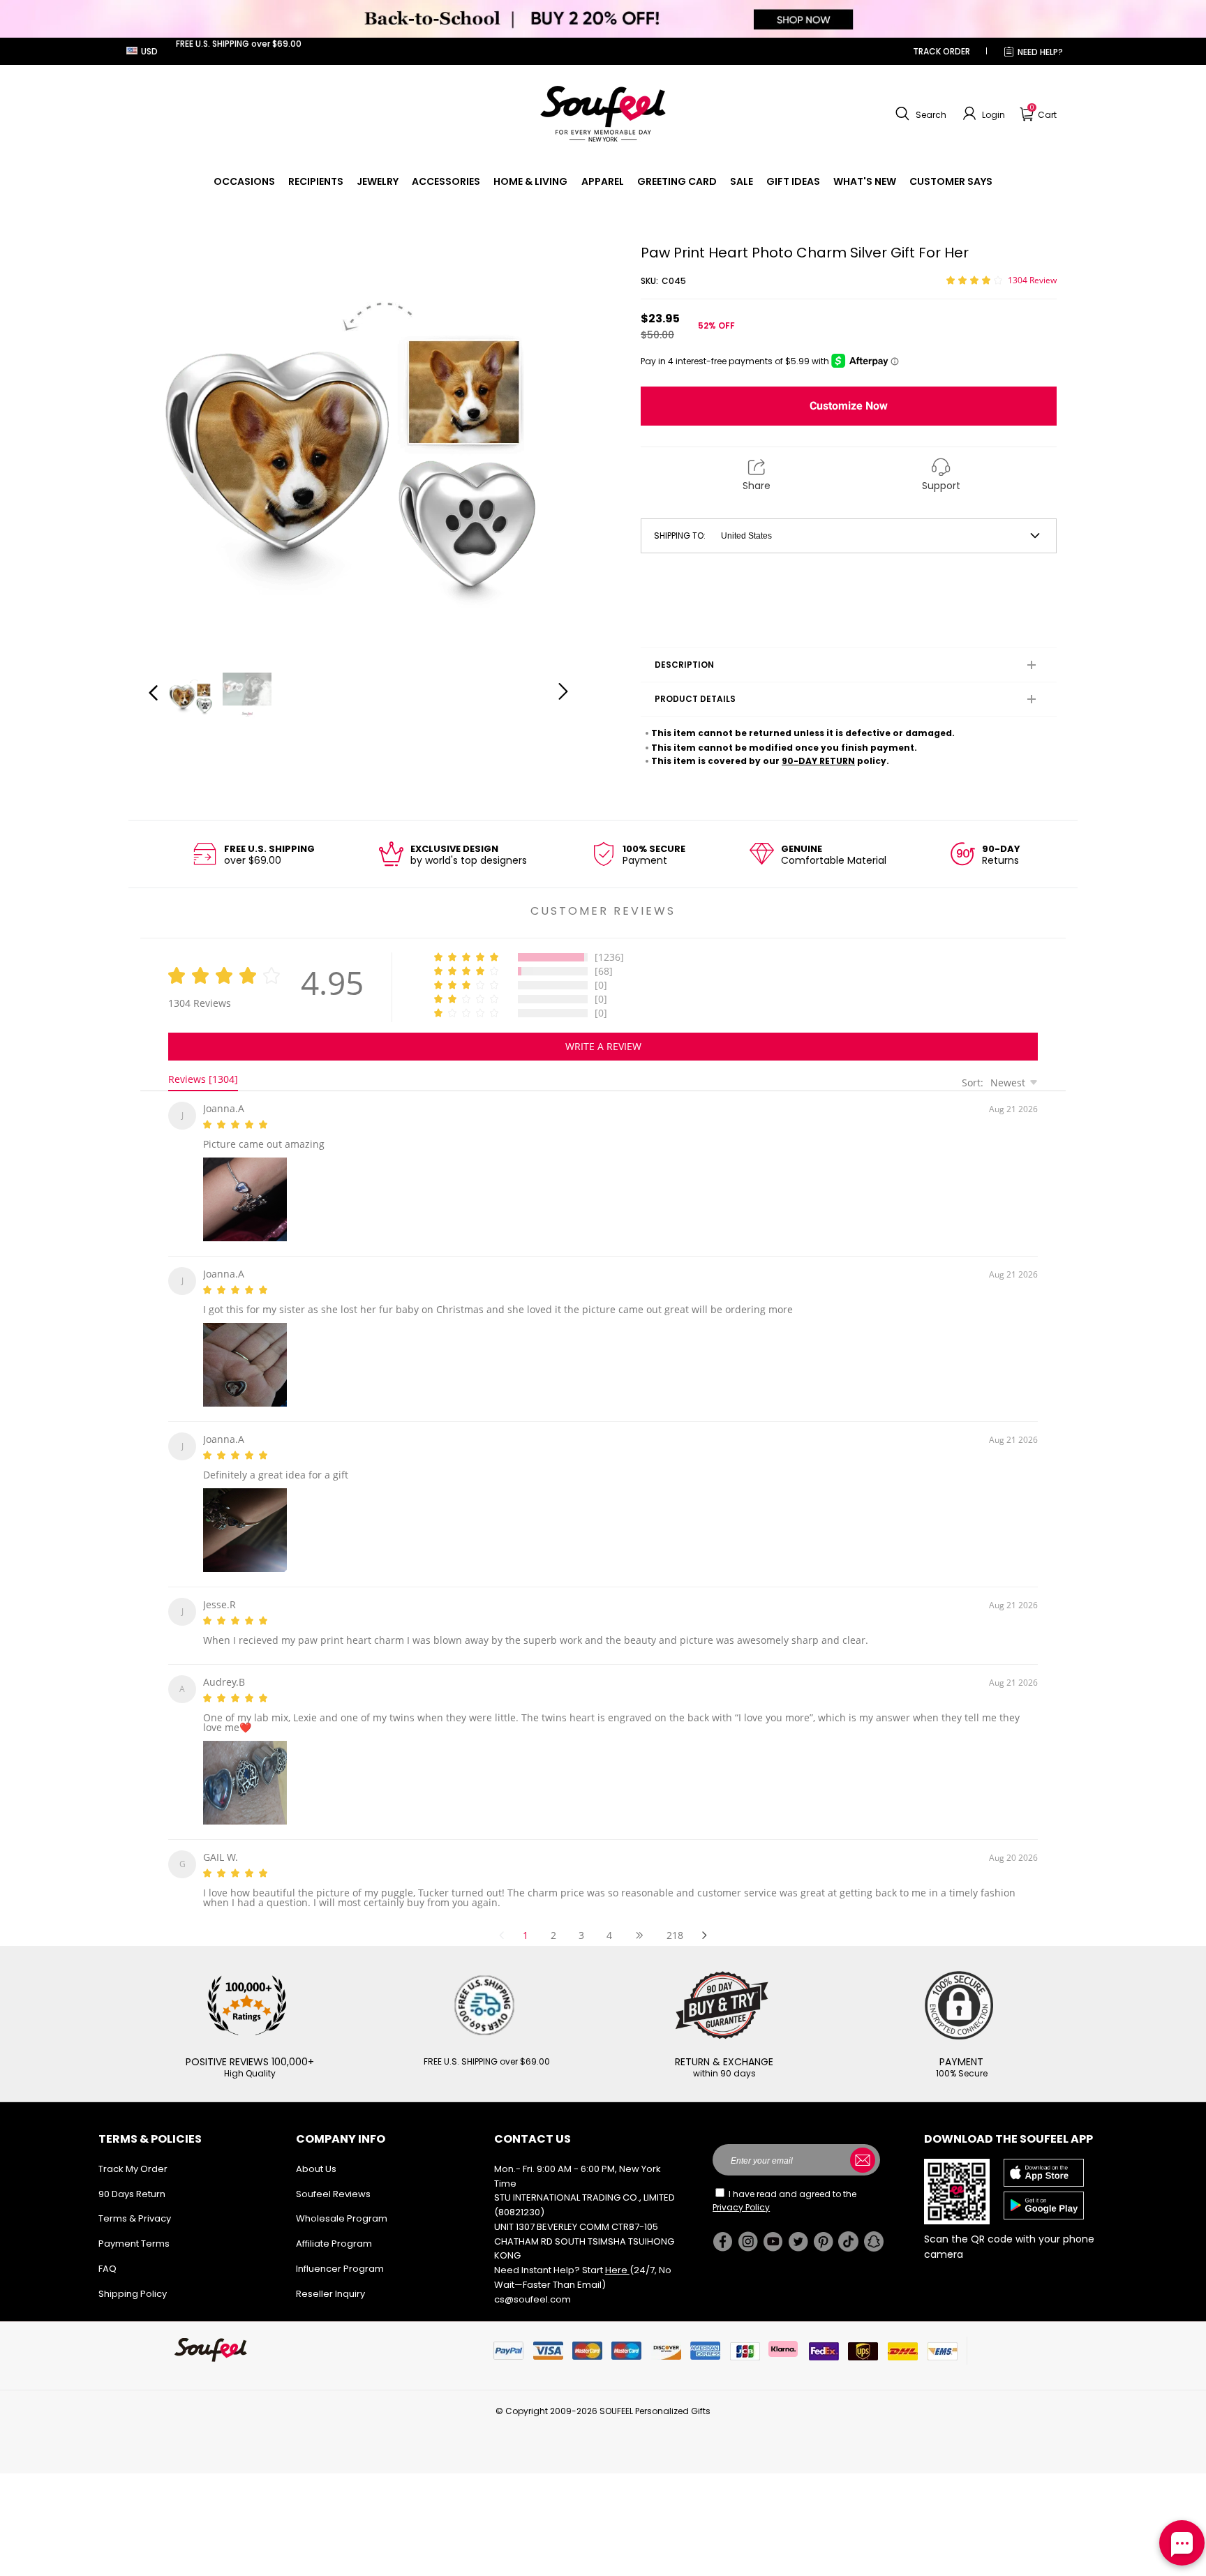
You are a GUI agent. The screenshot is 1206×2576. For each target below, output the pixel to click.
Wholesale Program (342, 2202)
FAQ (107, 2252)
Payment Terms (134, 2227)
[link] (244, 181)
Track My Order (133, 2152)
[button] (919, 114)
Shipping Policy (133, 2277)
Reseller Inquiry (330, 2277)
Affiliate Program (334, 2227)
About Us (316, 2152)
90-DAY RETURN (818, 761)
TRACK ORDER (941, 51)
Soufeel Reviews (333, 2177)
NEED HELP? (1040, 52)
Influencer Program (340, 2252)
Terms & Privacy (135, 2202)
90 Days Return (132, 2177)
